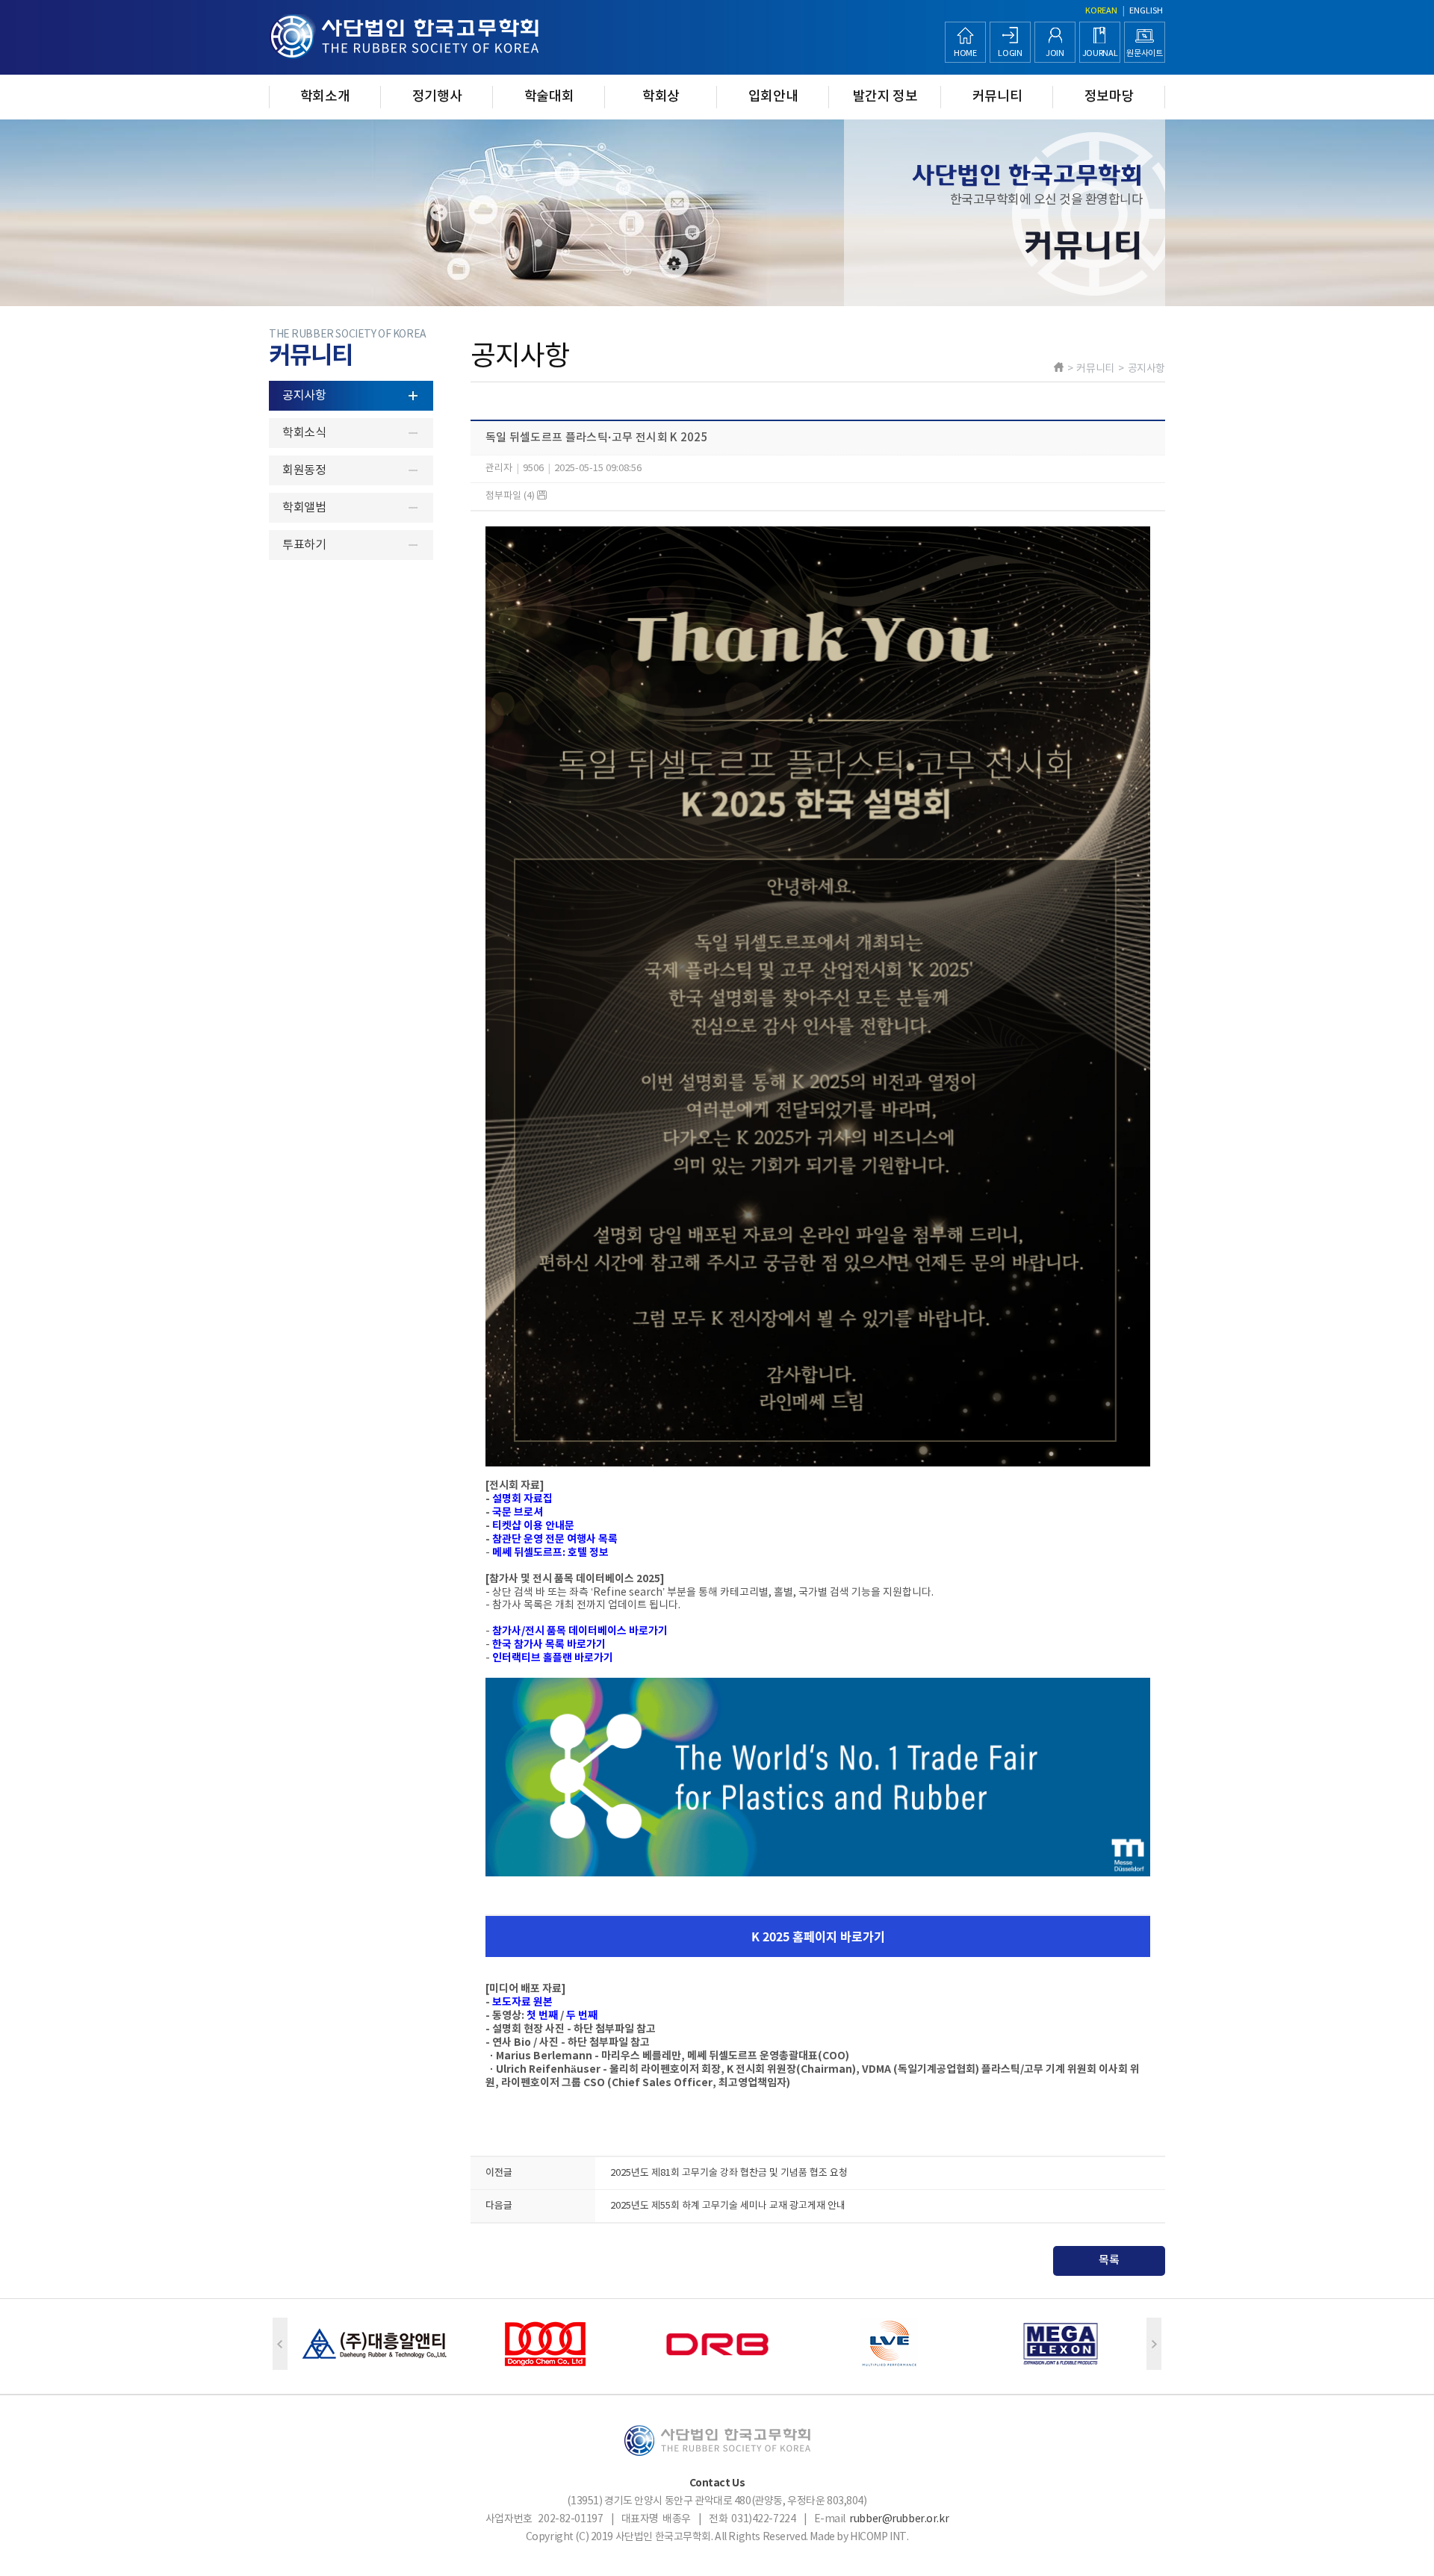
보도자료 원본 (521, 2002)
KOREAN (1101, 11)
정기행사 (437, 97)
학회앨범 (304, 508)
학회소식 (304, 433)
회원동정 (304, 470)
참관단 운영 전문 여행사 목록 (554, 1539)
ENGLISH (1146, 11)
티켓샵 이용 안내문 (532, 1526)
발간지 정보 (885, 97)
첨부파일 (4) (511, 496)
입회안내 (773, 97)
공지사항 (304, 396)
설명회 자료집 (521, 1499)
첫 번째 (542, 2016)
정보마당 (1109, 97)
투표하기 (304, 545)
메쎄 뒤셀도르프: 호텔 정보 (550, 1553)
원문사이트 (1144, 53)
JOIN (1055, 53)
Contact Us (717, 2483)
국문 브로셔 (516, 1512)
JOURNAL (1100, 53)
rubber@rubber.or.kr (899, 2519)
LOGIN (1010, 53)
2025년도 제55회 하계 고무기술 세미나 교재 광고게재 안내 (728, 2206)
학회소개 (325, 97)
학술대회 (549, 97)
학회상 (661, 97)
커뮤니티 (997, 97)
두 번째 (582, 2016)
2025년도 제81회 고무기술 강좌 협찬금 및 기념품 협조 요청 (729, 2173)
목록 (1109, 2261)
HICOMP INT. (879, 2537)
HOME (965, 53)
